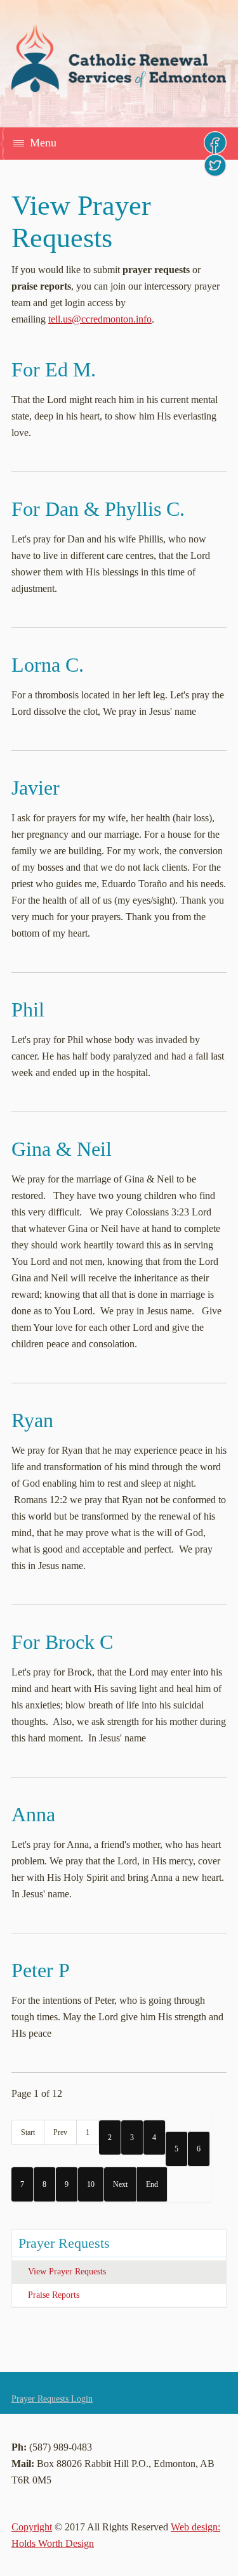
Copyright (32, 2527)
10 (91, 2184)
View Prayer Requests (67, 2272)
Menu (43, 143)
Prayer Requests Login (52, 2399)
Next (120, 2184)
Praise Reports (54, 2295)
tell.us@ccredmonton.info (100, 319)
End (152, 2184)
